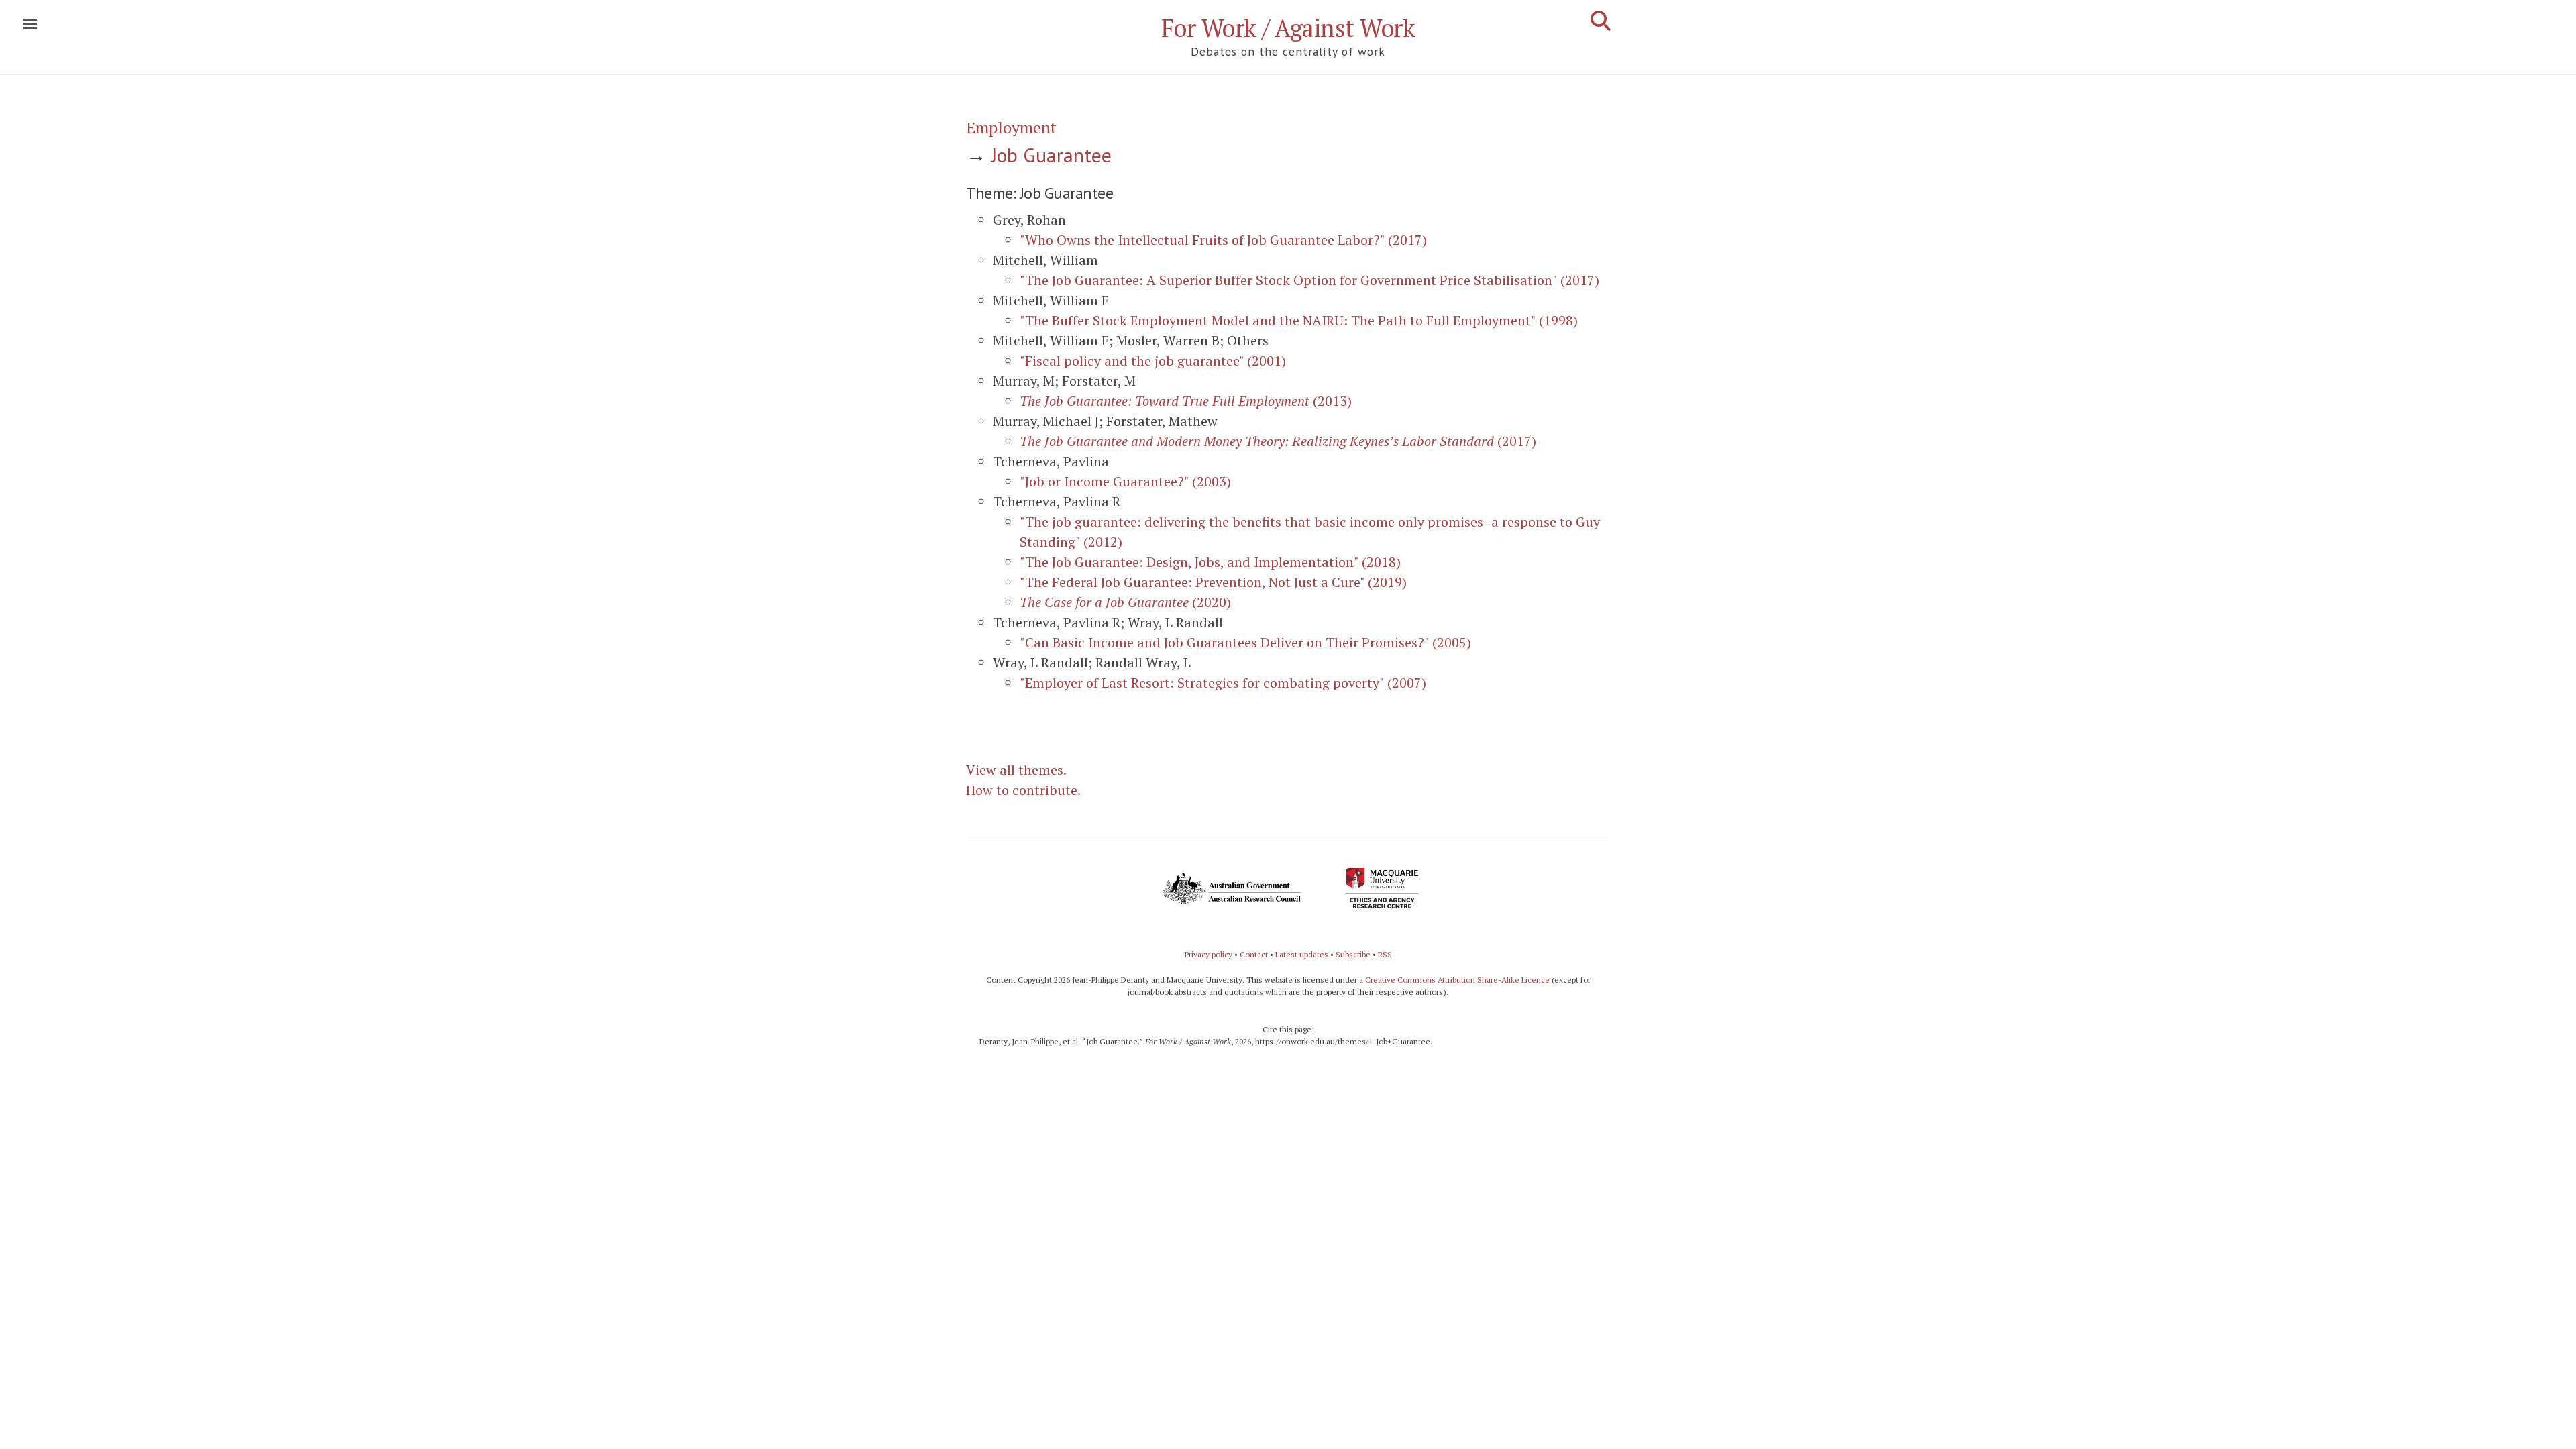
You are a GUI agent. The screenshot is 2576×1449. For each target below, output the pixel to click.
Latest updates (1302, 954)
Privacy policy (1209, 954)
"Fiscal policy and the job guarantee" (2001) (1153, 361)
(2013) (1186, 401)
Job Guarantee (1052, 155)
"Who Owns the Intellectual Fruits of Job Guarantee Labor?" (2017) (1223, 240)
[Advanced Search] (1601, 21)
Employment (1011, 127)
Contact (1254, 954)
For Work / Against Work (1288, 28)
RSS (1385, 954)
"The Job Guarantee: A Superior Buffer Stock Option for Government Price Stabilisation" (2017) (1309, 280)
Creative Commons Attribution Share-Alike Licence (1457, 980)
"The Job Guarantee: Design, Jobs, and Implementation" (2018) (1210, 562)
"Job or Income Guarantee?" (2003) (1125, 481)
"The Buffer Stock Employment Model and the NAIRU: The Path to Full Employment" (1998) (1299, 320)
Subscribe (1353, 954)
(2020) (1125, 602)
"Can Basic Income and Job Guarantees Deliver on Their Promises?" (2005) (1245, 642)
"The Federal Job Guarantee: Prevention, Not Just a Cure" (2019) (1213, 582)
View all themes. (1016, 770)
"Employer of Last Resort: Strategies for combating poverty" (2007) (1223, 683)
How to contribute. (1023, 790)
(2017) (1278, 441)
